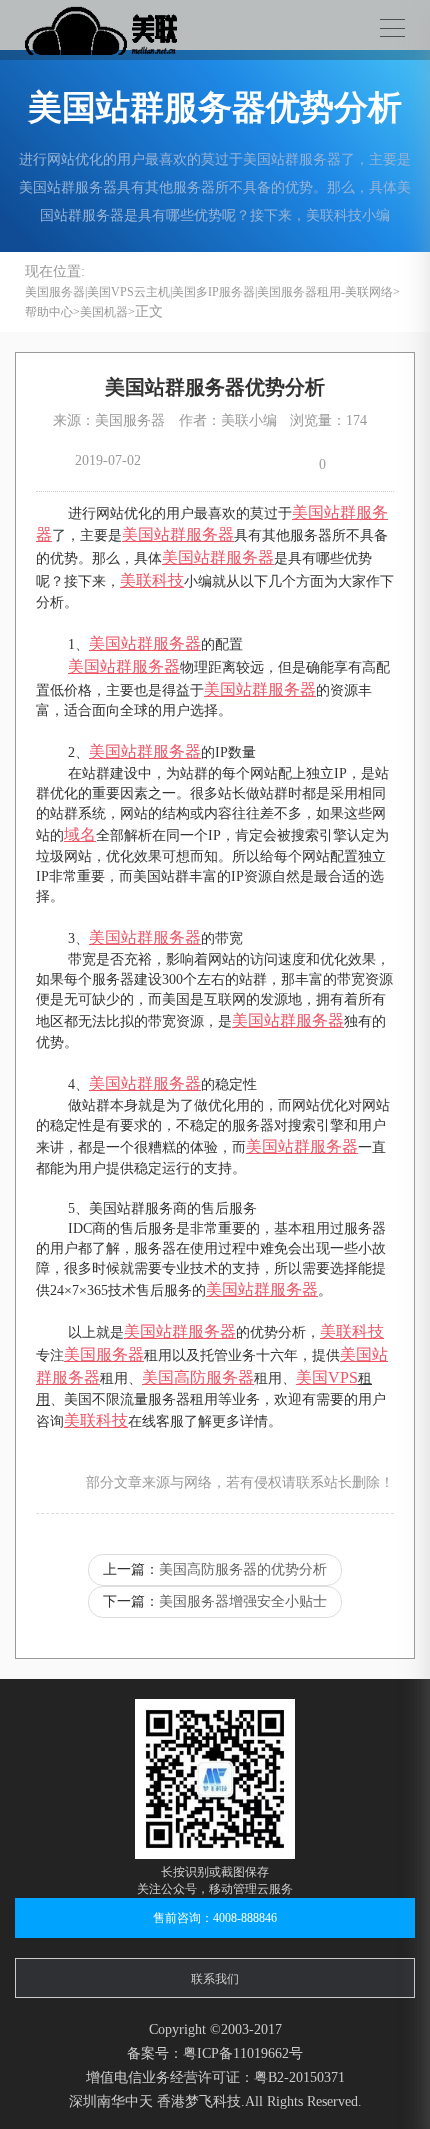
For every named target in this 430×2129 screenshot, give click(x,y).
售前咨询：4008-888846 (215, 1918)
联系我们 (215, 1979)
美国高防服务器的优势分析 (243, 1569)
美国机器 (104, 312)
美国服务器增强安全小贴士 (243, 1601)
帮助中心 (49, 312)
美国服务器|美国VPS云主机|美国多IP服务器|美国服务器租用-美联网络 (209, 292)
